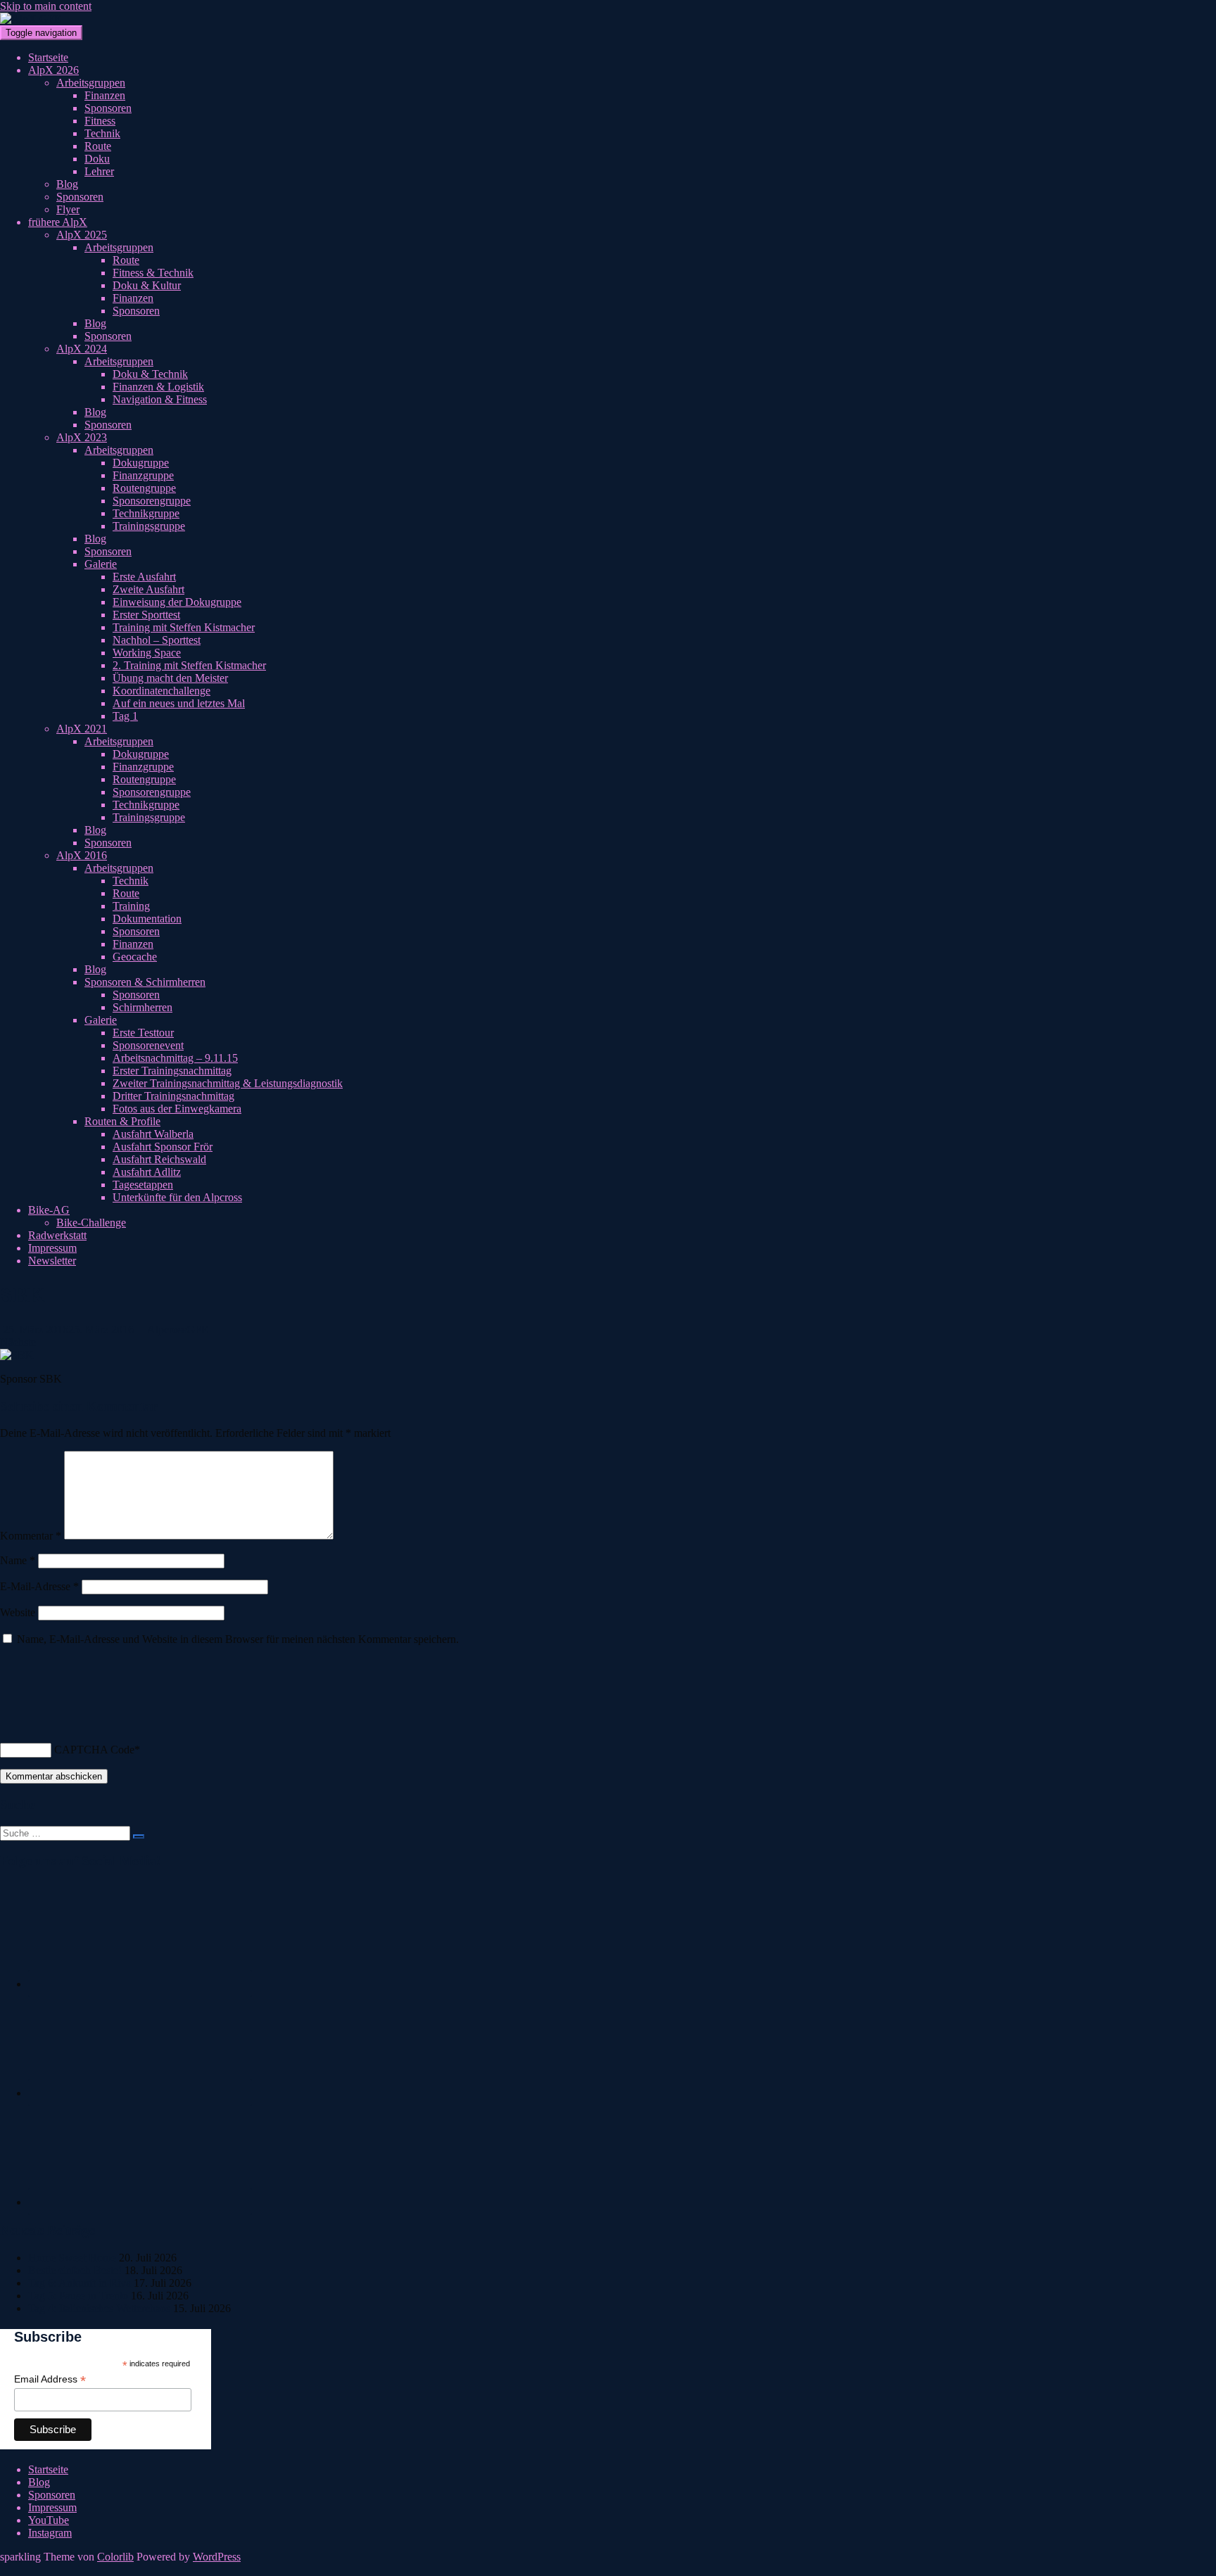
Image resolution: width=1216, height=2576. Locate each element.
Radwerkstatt (57, 1235)
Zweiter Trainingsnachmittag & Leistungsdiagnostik (228, 1083)
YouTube (49, 2520)
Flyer (68, 209)
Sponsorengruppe (152, 501)
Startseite (48, 57)
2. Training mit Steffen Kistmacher (189, 665)
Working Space (147, 653)
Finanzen (105, 95)
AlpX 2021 (82, 729)
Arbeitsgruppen (91, 83)
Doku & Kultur (147, 285)
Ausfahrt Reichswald (159, 1159)
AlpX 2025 (82, 235)
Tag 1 (125, 716)
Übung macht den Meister (170, 678)
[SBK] (17, 1355)
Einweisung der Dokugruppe (177, 602)
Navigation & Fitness (160, 399)
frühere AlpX (58, 222)
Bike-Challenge (91, 1223)
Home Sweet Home (72, 2258)
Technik (102, 133)
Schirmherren (142, 1007)
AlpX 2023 (82, 437)
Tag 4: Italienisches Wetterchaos (99, 2308)
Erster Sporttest (146, 615)
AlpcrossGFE (178, 1330)
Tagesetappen (143, 1185)
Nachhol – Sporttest (157, 640)
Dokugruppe (141, 463)
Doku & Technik (150, 374)
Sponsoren (108, 108)
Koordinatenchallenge (161, 691)
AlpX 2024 (82, 349)
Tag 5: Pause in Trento (78, 2296)
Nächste (19, 1342)
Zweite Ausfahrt (148, 589)
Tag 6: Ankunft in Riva (80, 2283)
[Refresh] (8, 1712)
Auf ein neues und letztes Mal (179, 703)
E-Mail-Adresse (39, 1586)
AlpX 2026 (53, 70)
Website (18, 1612)
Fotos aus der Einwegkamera (177, 1109)
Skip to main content (46, 6)
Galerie (101, 564)
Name (18, 1560)
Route (98, 146)
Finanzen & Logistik (158, 387)
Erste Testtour (143, 1033)
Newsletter (52, 1261)
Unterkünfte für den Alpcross (177, 1197)
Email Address (50, 2379)
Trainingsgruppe (149, 526)
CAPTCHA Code (94, 1750)
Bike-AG (49, 1210)
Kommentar (31, 1536)
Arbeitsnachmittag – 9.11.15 (175, 1058)
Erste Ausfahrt (144, 577)
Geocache (135, 957)
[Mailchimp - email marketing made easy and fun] (172, 2444)
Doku (97, 159)
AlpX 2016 (82, 855)
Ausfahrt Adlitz (147, 1172)
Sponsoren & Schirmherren (145, 982)
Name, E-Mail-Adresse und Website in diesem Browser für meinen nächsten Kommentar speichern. (238, 1639)
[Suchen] (139, 1836)
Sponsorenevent (148, 1045)
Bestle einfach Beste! (75, 2270)
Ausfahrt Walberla (153, 1134)
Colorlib (115, 2557)
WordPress (217, 2557)
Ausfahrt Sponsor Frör (163, 1147)
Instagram (50, 2533)
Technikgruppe (146, 513)
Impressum (52, 1248)
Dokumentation (147, 919)
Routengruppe (144, 488)
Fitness (100, 121)
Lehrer (99, 171)
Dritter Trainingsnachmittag (173, 1096)
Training (131, 906)
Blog (67, 184)
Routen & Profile (122, 1121)
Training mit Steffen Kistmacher (184, 627)
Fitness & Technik (153, 273)
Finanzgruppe (143, 475)
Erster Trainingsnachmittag (172, 1071)
